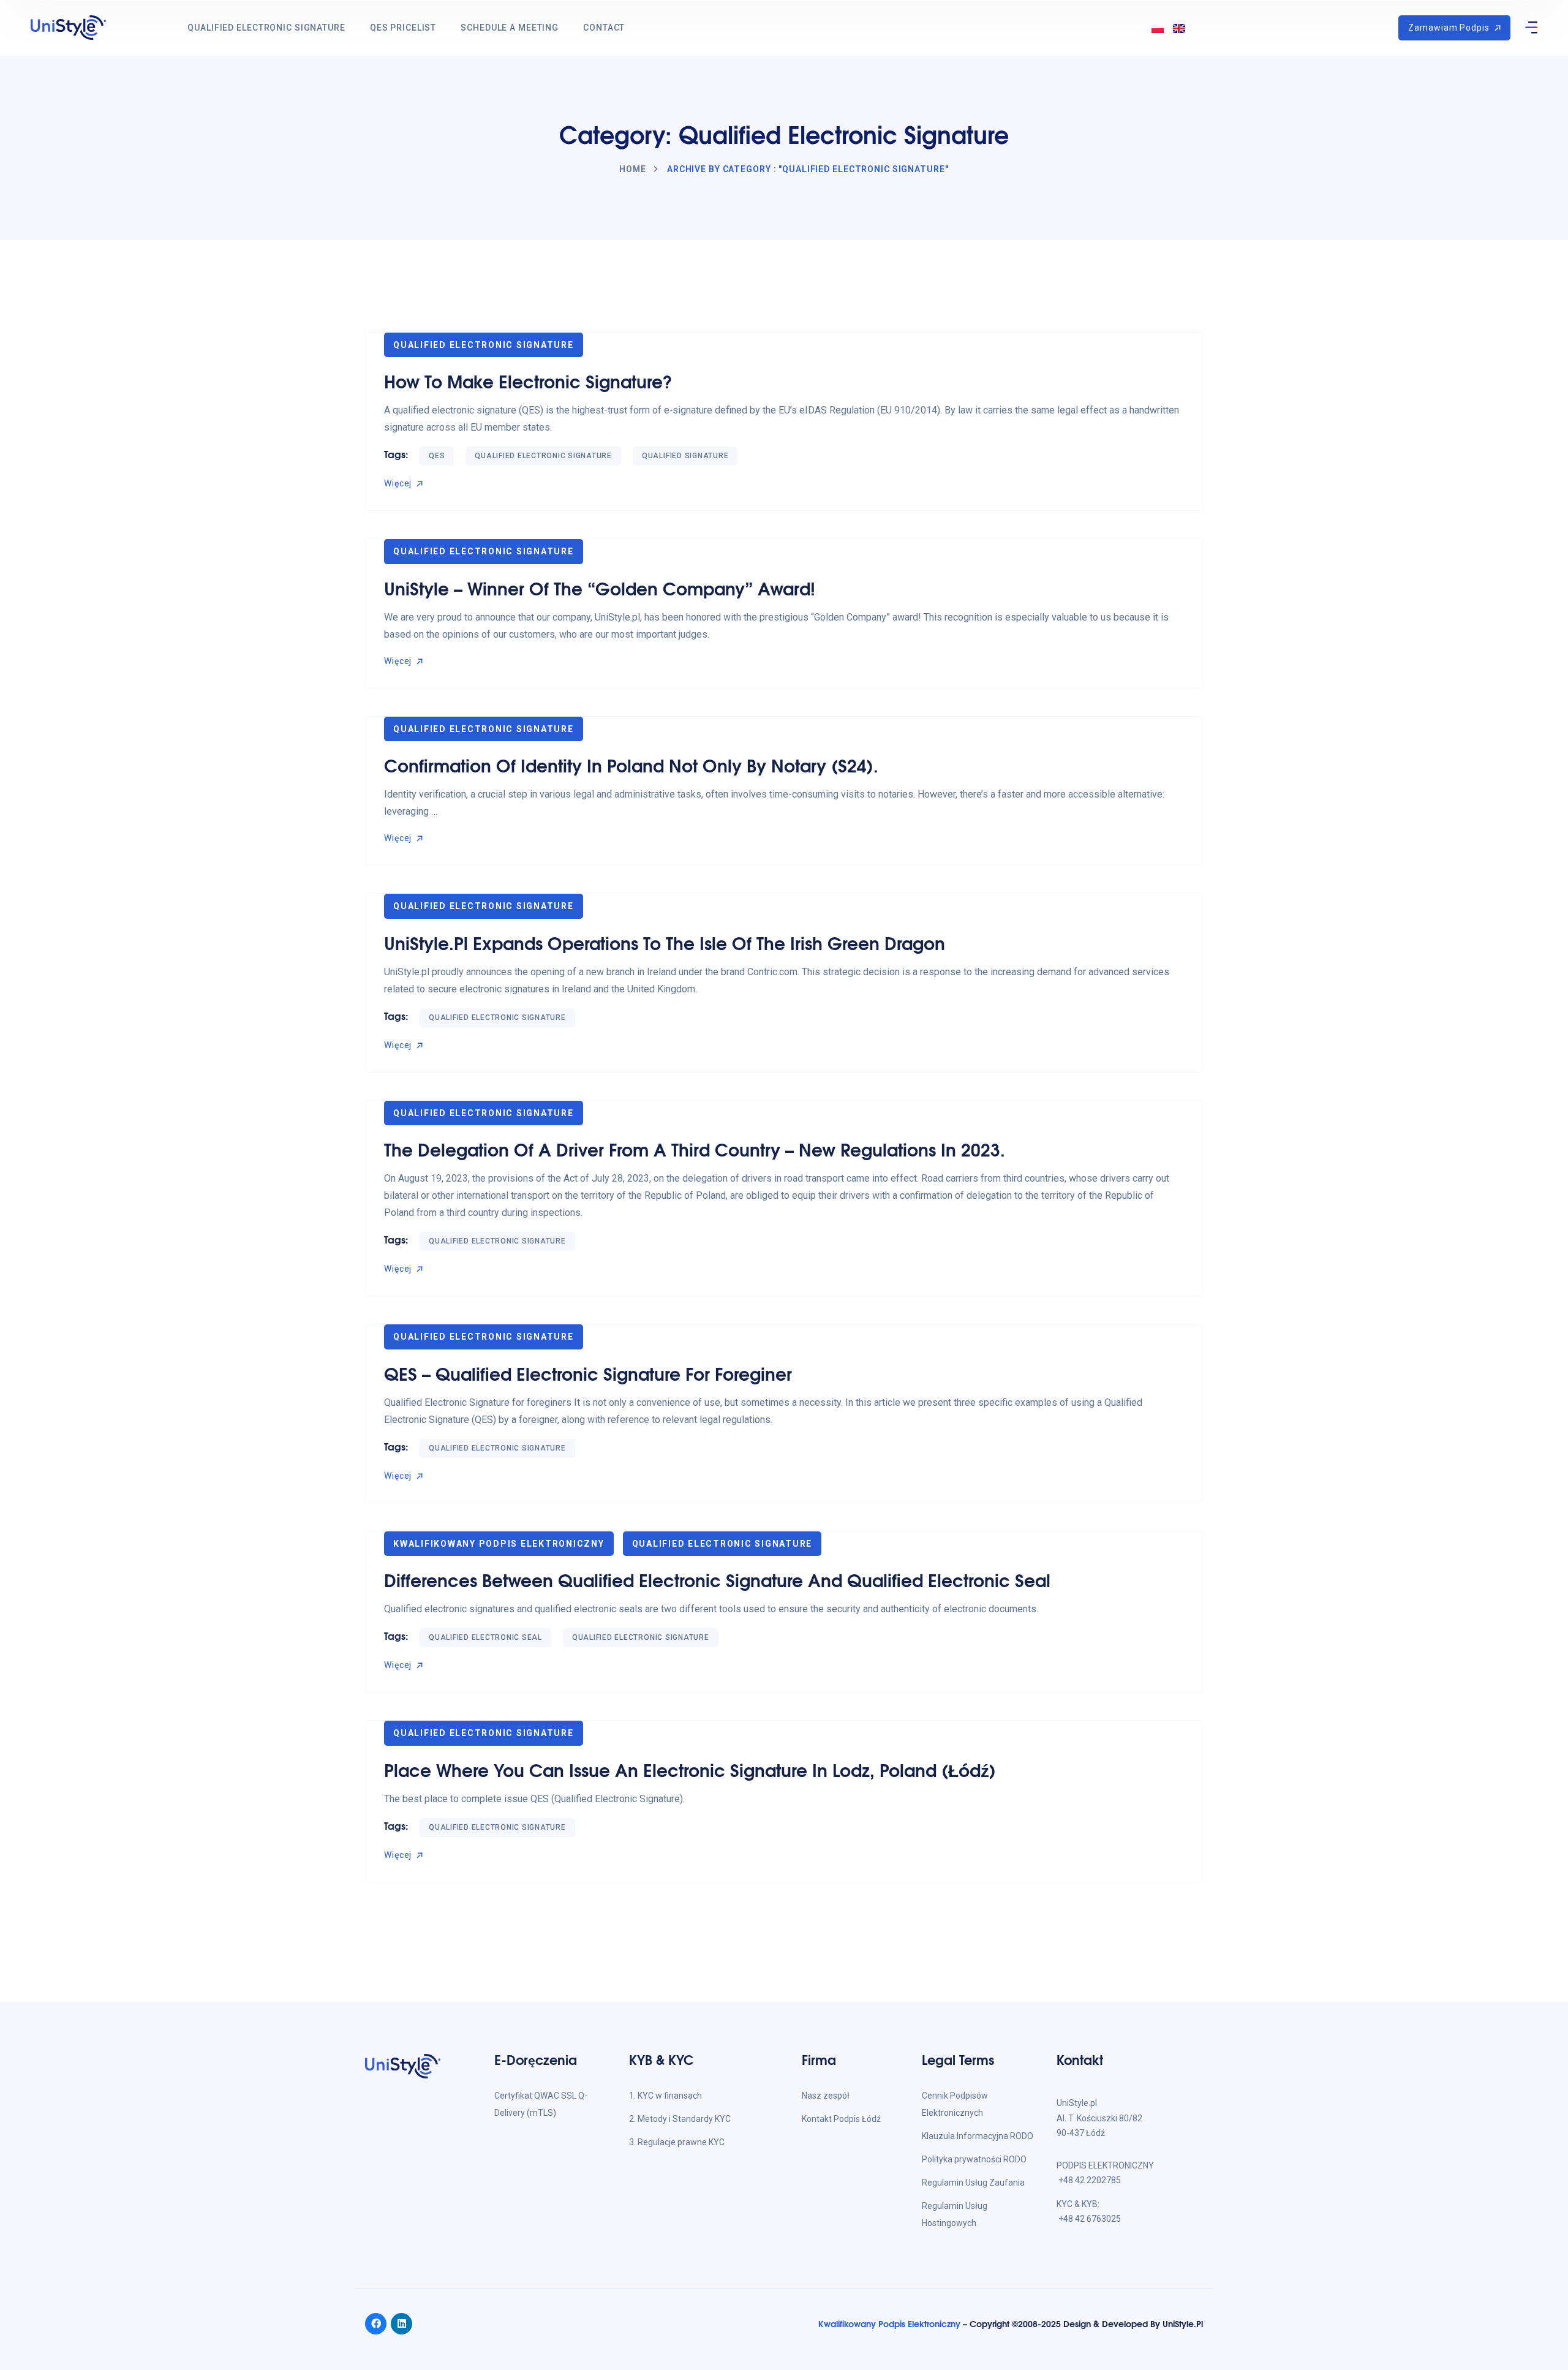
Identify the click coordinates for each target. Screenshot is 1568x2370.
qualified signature (685, 456)
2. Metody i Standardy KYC (680, 2119)
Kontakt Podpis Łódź (841, 2119)
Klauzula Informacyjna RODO (978, 2136)
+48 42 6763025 (1090, 2219)
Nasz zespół (826, 2096)
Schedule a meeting (510, 28)
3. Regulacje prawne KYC (677, 2142)
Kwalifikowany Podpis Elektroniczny (499, 1544)
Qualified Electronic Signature (266, 28)
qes (437, 456)
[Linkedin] (401, 2324)
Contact (604, 28)
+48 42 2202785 (1090, 2180)
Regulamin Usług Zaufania (973, 2183)
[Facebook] (376, 2324)
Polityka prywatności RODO (974, 2159)
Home (633, 169)
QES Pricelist (403, 28)
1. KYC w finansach (665, 2096)
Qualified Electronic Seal (485, 1637)
